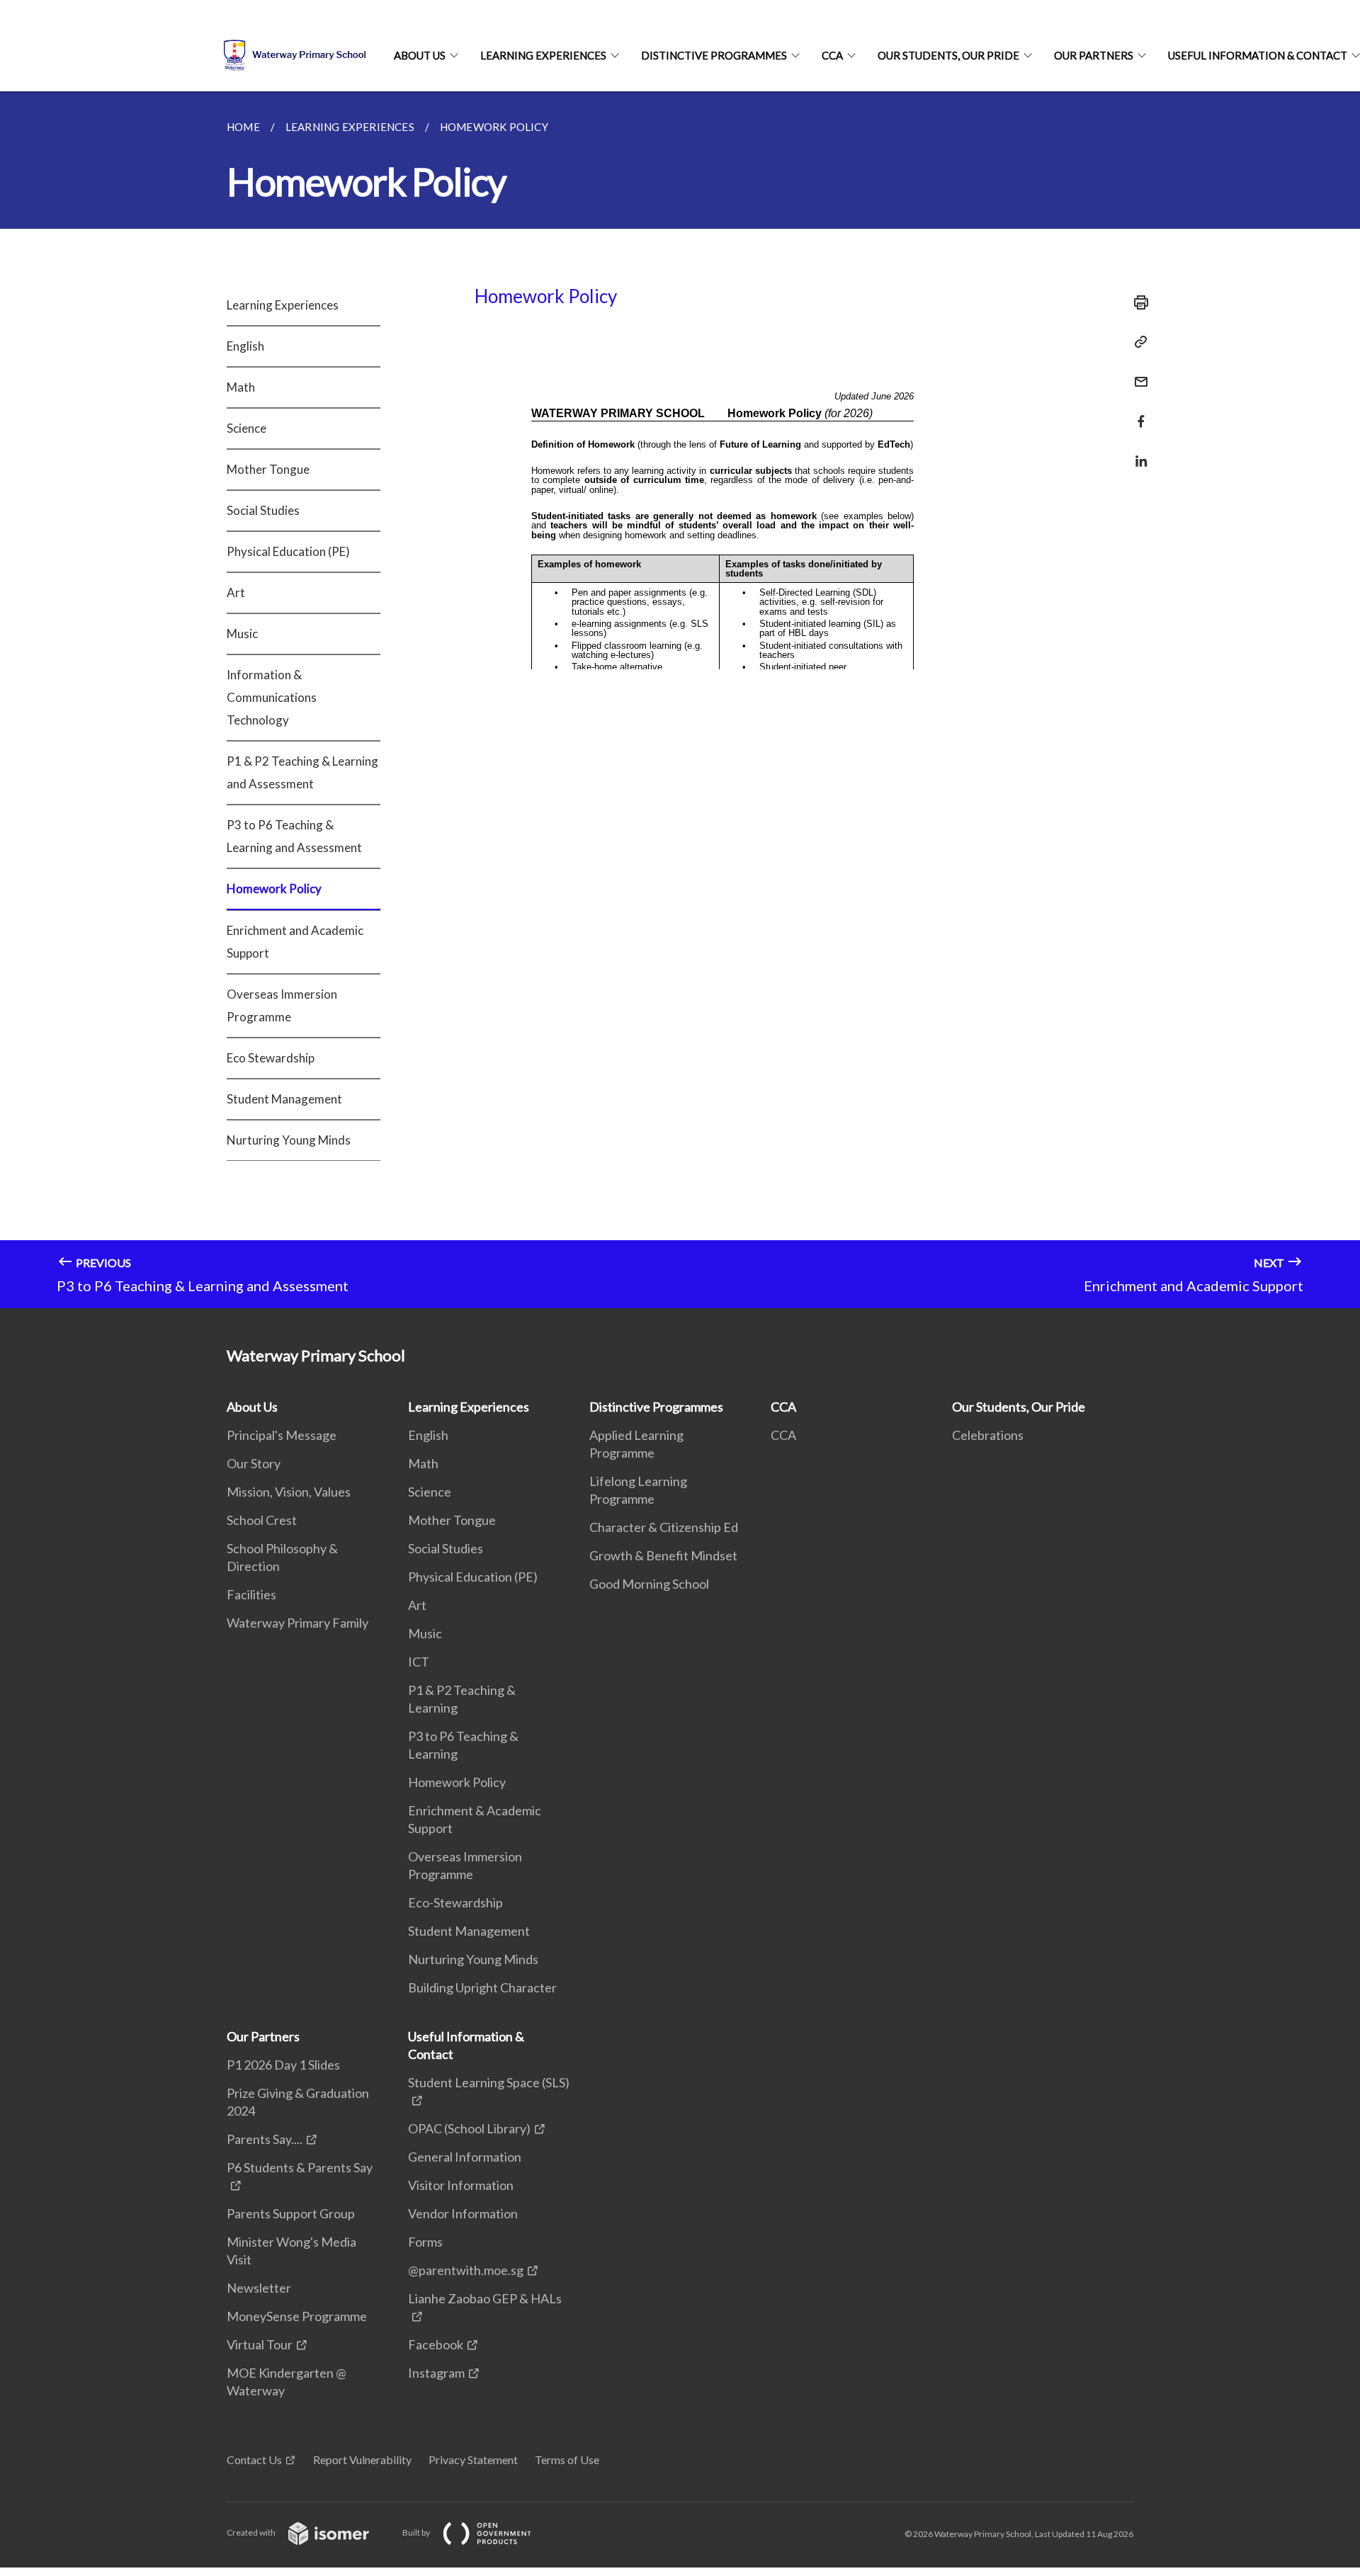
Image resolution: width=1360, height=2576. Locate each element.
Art (236, 592)
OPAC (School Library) (469, 2128)
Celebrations (988, 1435)
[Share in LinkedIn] (1137, 452)
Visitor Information (461, 2185)
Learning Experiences (543, 55)
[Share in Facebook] (1137, 413)
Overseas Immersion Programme (282, 1005)
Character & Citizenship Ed (664, 1527)
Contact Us (254, 2459)
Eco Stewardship (271, 1058)
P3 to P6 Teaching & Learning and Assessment (294, 836)
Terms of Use (567, 2459)
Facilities (251, 1594)
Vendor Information (463, 2213)
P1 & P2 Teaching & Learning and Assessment (302, 772)
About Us (420, 55)
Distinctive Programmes (714, 55)
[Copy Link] (1137, 342)
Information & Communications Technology (272, 697)
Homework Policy (274, 889)
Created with (252, 2532)
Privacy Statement (473, 2459)
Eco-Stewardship (455, 1902)
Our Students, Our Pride (948, 55)
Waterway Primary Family (297, 1623)
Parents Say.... (265, 2139)
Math (241, 387)
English (245, 346)
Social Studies (263, 510)
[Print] (1137, 302)
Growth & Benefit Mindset (663, 1555)
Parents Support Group (291, 2213)
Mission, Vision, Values (289, 1492)
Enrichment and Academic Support (295, 942)
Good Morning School (649, 1584)
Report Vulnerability (362, 2459)
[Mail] (1137, 373)
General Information (465, 2157)
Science (246, 428)
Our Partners (1094, 55)
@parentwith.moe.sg (466, 2270)
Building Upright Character (482, 1987)
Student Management (284, 1099)
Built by (417, 2532)
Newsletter (259, 2288)
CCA (832, 55)
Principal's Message (282, 1435)
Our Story (254, 1463)
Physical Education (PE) (288, 551)
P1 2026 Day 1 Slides (283, 2065)
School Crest (262, 1520)
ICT (419, 1662)
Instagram (436, 2373)
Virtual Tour (260, 2344)
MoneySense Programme (297, 2316)
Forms (425, 2242)
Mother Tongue (268, 469)
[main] (680, 700)
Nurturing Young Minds (289, 1140)
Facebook (436, 2344)
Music (242, 634)
